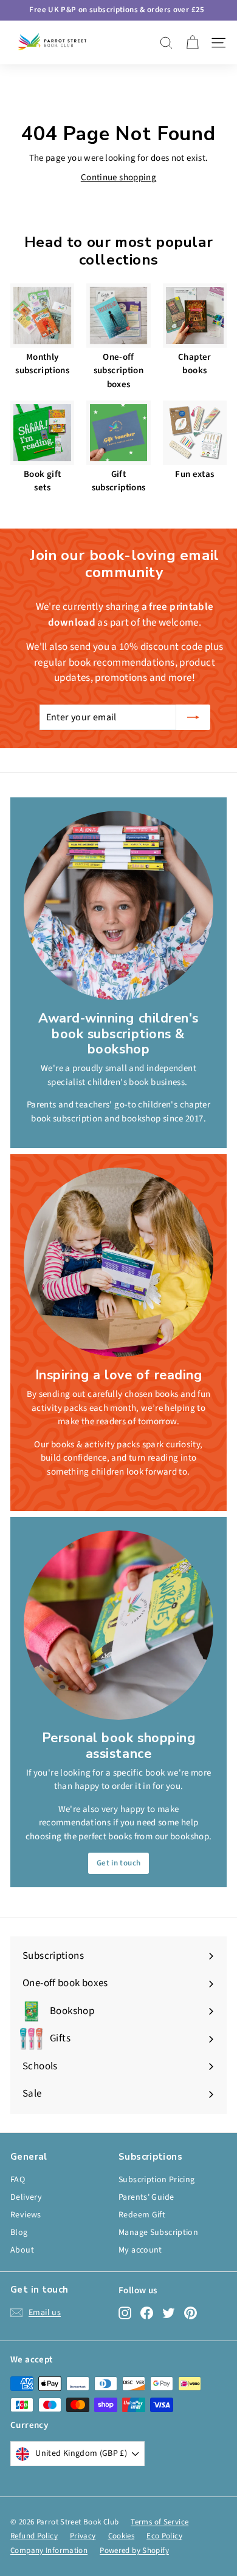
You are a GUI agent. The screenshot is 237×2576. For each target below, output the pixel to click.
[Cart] (192, 43)
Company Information (49, 2551)
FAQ (18, 2180)
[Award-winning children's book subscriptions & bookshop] (118, 905)
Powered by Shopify (134, 2551)
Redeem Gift (142, 2215)
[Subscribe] (193, 717)
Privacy (83, 2536)
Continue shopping (118, 177)
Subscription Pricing (157, 2180)
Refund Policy (34, 2536)
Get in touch (119, 1863)
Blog (19, 2233)
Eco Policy (164, 2536)
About (22, 2250)
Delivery (26, 2197)
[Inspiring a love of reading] (118, 1262)
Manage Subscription (158, 2233)
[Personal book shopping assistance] (118, 1625)
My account (140, 2250)
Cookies (122, 2536)
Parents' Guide (146, 2197)
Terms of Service (160, 2522)
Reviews (26, 2215)
